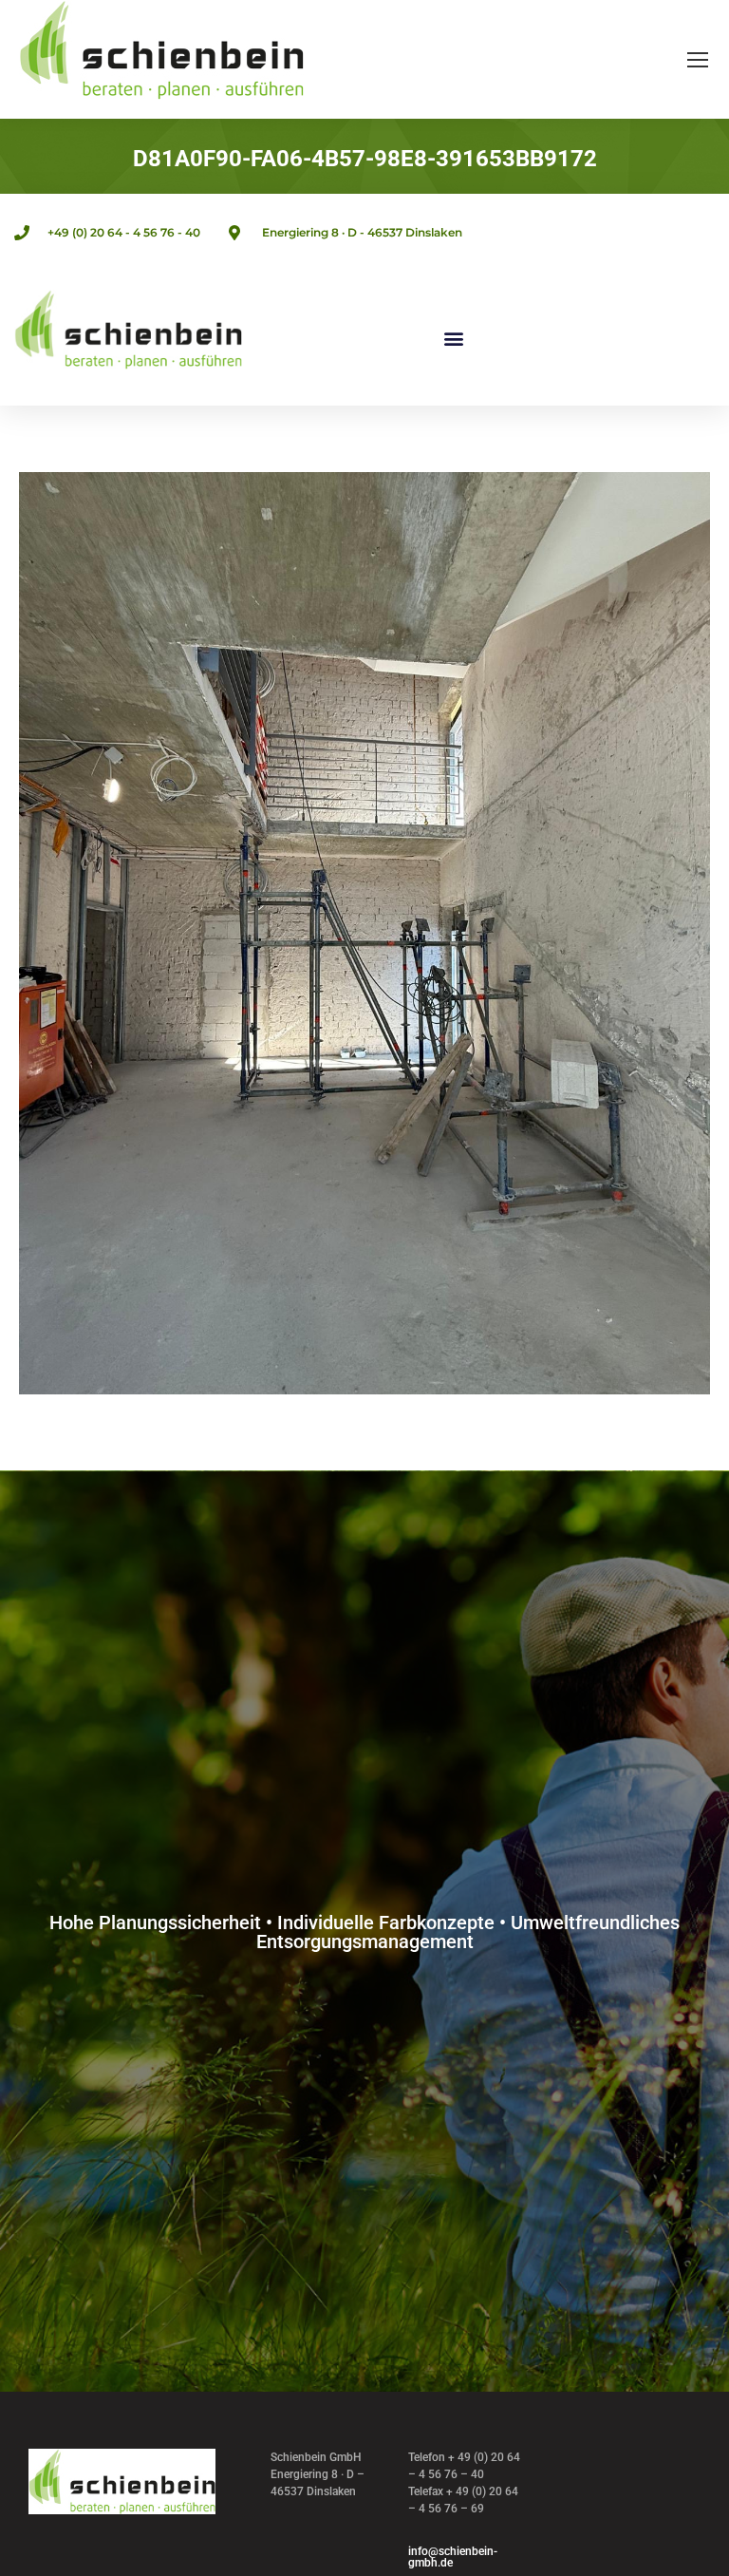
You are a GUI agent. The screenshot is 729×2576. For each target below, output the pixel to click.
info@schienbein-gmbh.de (453, 2557)
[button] (454, 339)
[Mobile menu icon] (698, 60)
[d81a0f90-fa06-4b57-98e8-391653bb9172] (364, 933)
